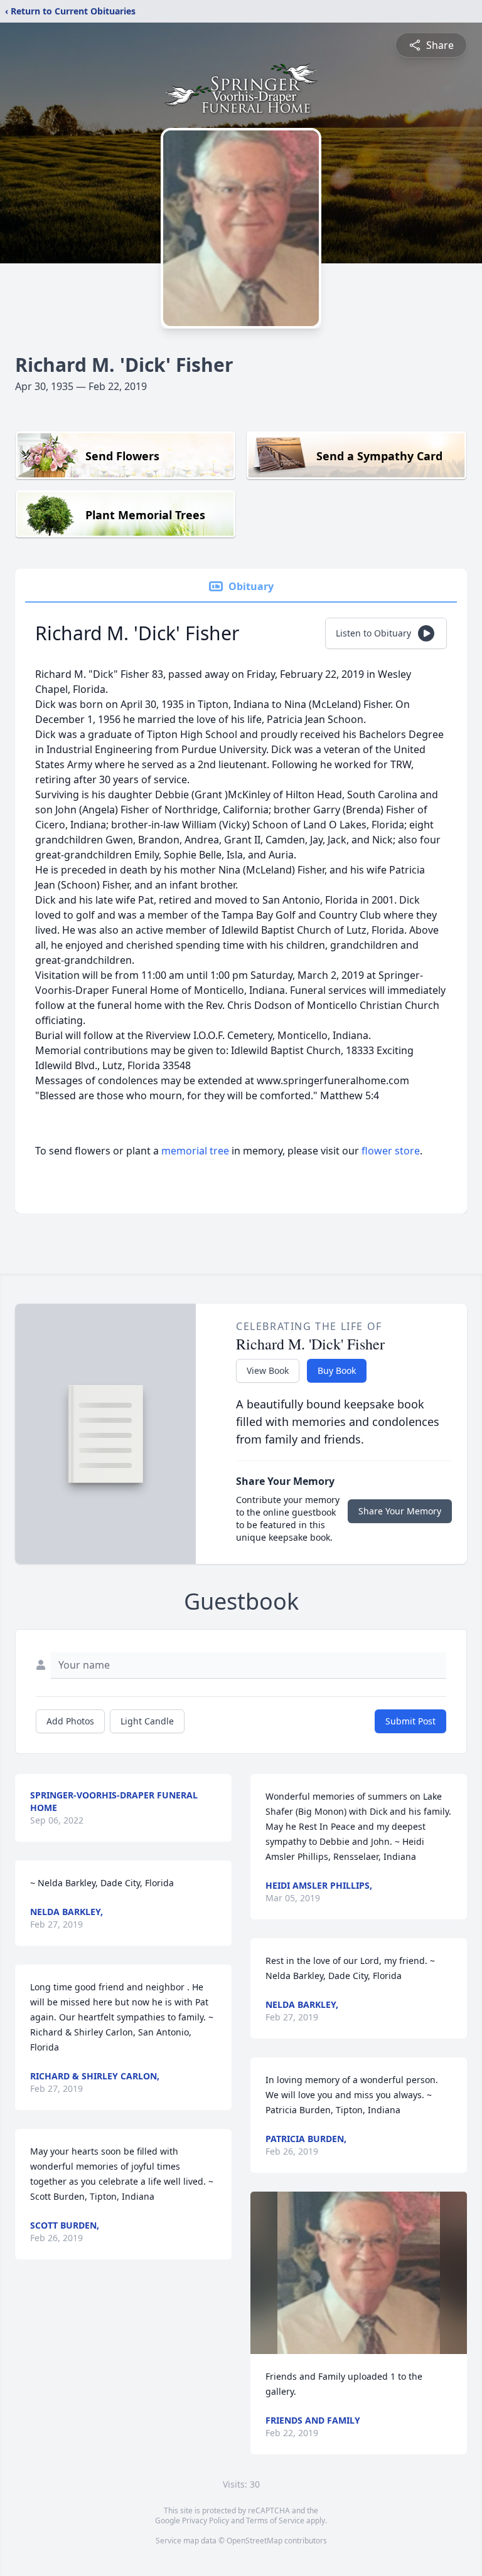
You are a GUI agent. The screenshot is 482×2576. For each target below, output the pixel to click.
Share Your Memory (400, 1511)
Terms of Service (275, 2521)
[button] (359, 2273)
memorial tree (195, 1151)
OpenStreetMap (254, 2541)
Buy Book (337, 1370)
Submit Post (410, 1721)
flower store (391, 1151)
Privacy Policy (206, 2521)
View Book (268, 1370)
